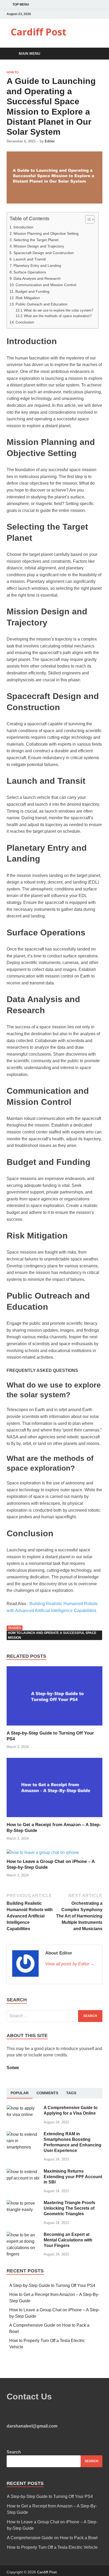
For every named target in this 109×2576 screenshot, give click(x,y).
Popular (20, 2093)
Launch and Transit (30, 259)
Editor (50, 141)
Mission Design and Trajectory (39, 246)
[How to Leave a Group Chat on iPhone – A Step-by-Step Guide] (43, 1852)
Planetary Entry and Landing (37, 265)
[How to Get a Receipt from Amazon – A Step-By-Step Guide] (54, 1819)
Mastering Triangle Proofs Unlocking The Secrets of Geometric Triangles (69, 2208)
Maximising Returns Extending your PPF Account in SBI (73, 2177)
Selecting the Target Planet (36, 240)
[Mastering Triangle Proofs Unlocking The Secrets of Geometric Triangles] (23, 2203)
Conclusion (25, 322)
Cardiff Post (38, 32)
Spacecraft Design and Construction (44, 253)
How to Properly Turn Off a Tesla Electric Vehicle (52, 2547)
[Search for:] (54, 2016)
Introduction (23, 227)
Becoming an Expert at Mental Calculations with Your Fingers (68, 2240)
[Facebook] (88, 14)
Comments (47, 2093)
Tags (71, 2093)
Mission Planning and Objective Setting (46, 233)
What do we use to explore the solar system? (58, 310)
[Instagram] (101, 14)
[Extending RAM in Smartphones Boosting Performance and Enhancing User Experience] (23, 2134)
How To (13, 72)
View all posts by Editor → (70, 1964)
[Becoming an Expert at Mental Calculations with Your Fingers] (23, 2235)
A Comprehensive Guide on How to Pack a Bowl (52, 2538)
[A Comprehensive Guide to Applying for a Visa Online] (23, 2108)
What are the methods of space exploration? (58, 316)
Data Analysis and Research (37, 278)
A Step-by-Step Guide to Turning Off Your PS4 (52, 2285)
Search (14, 2452)
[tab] (20, 2093)
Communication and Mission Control (46, 285)
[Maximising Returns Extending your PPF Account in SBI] (23, 2172)
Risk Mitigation (28, 298)
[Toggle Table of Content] (87, 219)
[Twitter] (94, 14)
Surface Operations (30, 272)
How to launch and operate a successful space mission (52, 1635)
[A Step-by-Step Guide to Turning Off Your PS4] (54, 1727)
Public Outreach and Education (42, 304)
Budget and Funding (32, 291)
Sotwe (13, 2068)
